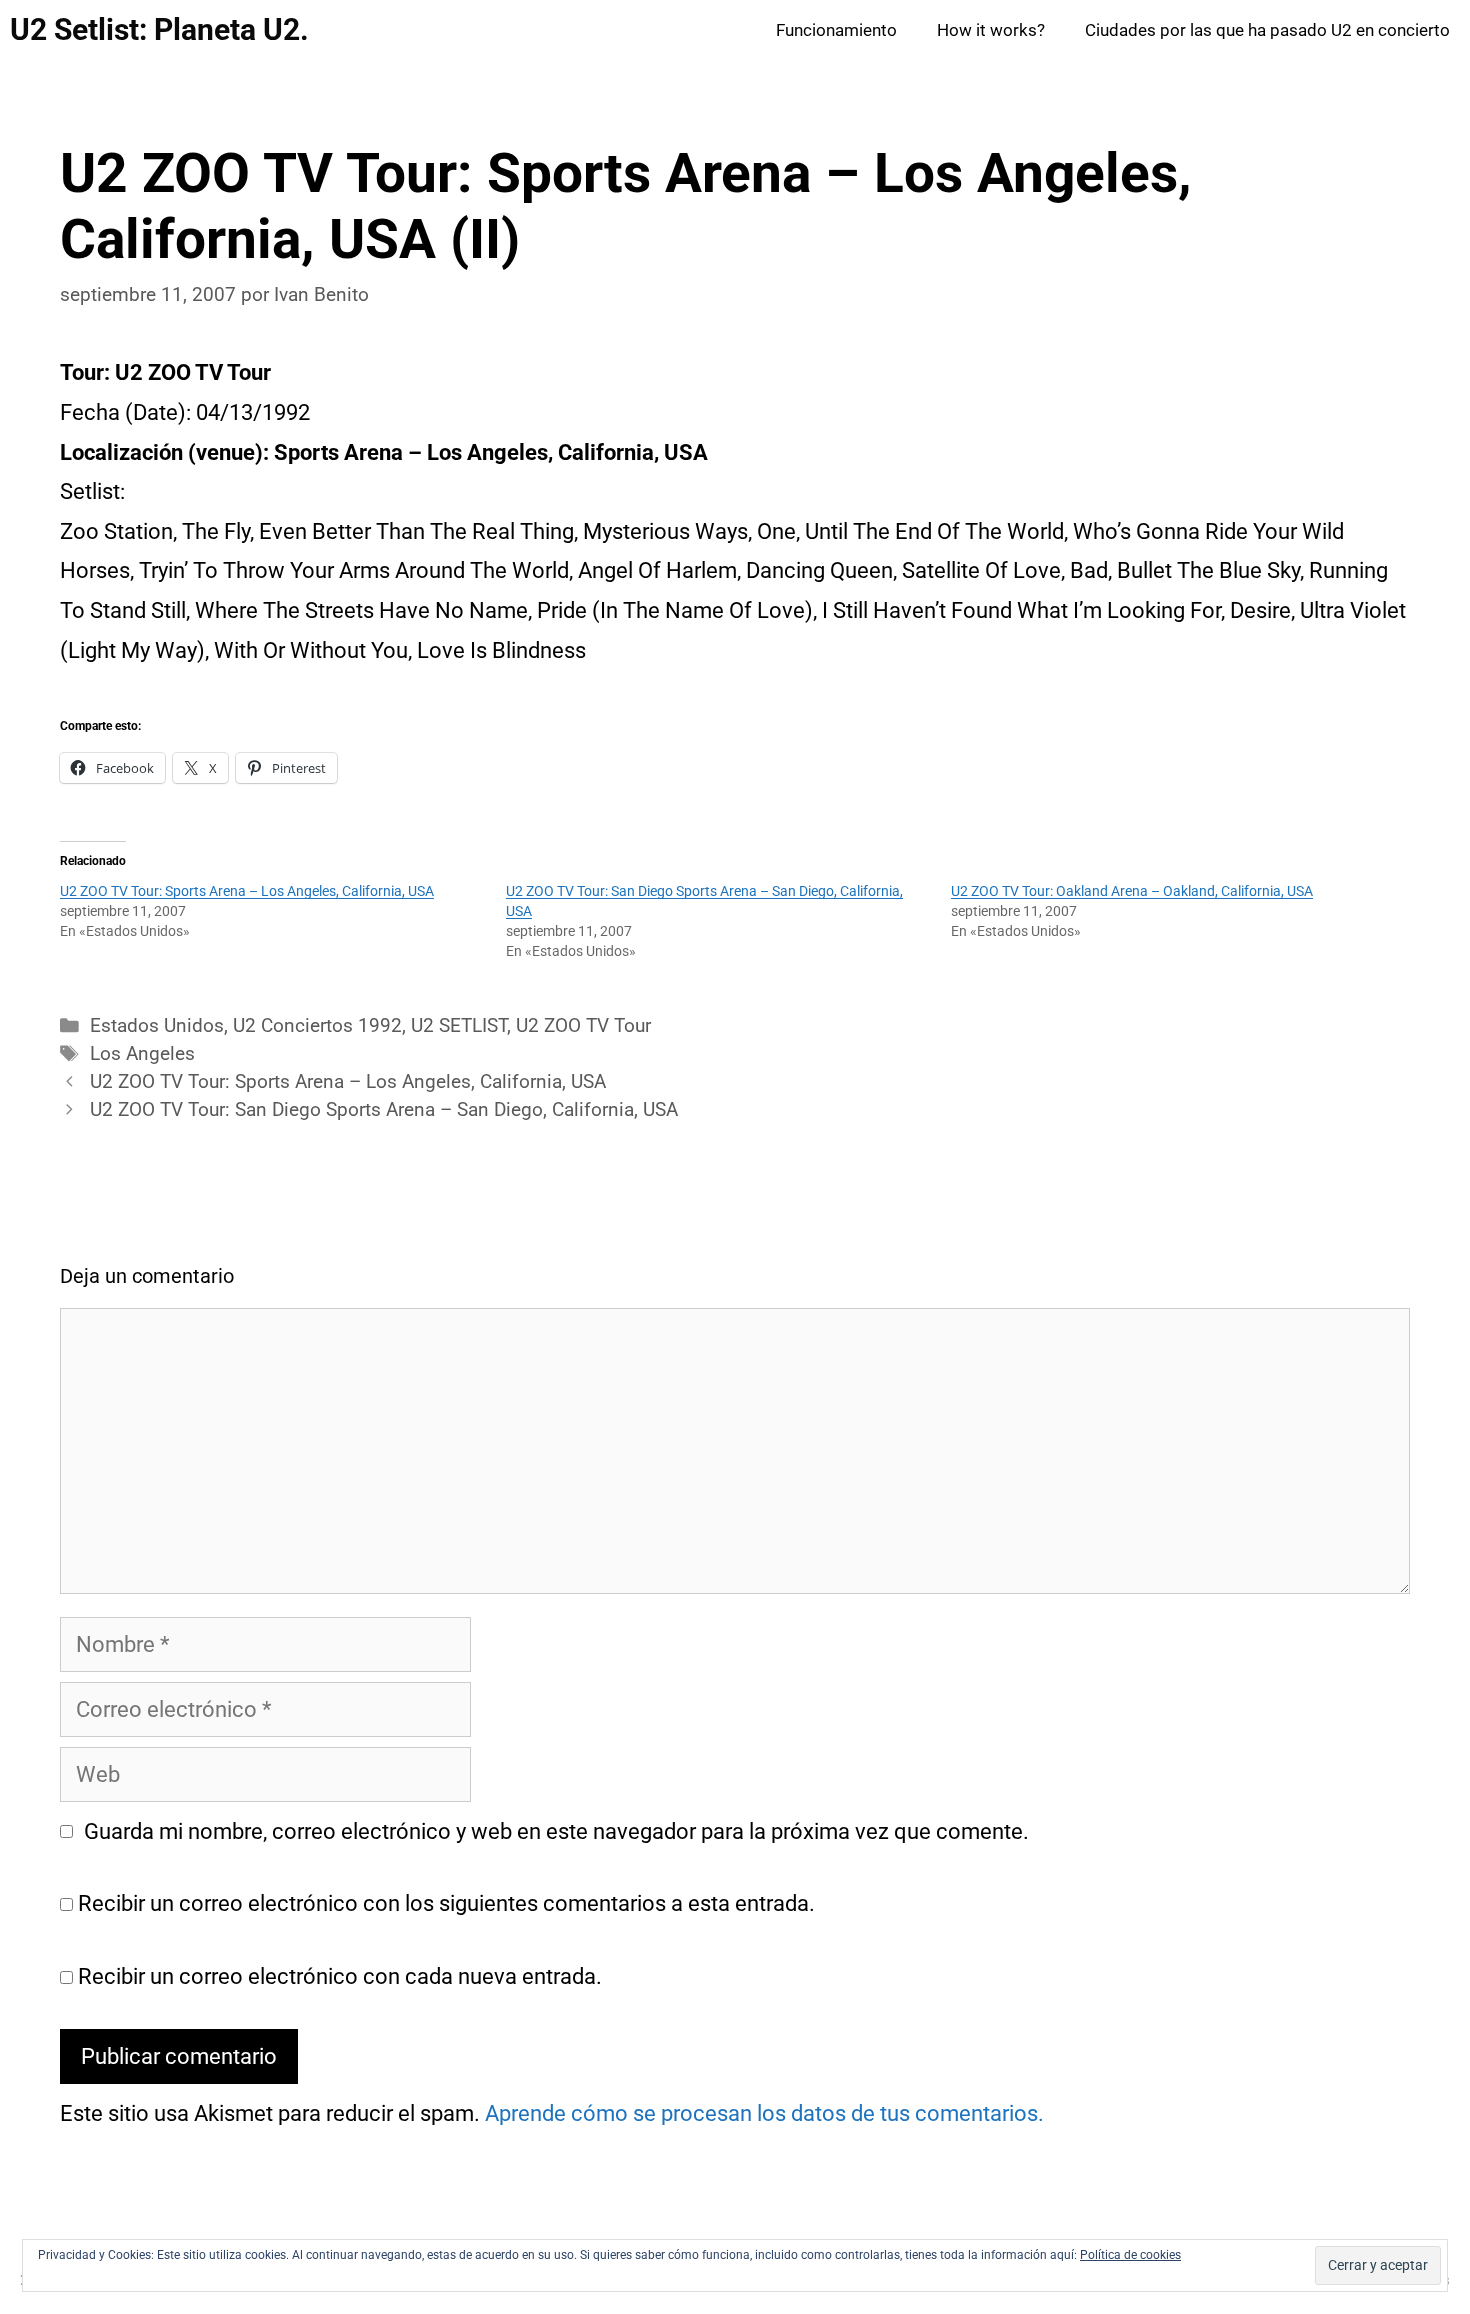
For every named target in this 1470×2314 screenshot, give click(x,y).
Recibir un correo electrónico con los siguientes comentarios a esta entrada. (446, 1903)
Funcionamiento (836, 30)
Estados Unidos (157, 1026)
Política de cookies (1130, 2255)
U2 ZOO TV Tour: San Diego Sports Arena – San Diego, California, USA (384, 1110)
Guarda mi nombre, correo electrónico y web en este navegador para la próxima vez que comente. (556, 1831)
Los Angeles (142, 1054)
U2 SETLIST (459, 1026)
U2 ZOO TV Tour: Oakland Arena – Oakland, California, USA (1132, 891)
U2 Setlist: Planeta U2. (159, 29)
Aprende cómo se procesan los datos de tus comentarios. (764, 2113)
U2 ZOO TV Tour (583, 1026)
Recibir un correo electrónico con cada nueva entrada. (340, 1976)
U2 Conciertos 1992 (317, 1026)
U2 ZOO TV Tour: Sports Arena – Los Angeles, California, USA (247, 891)
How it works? (991, 30)
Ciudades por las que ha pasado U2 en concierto (1267, 30)
